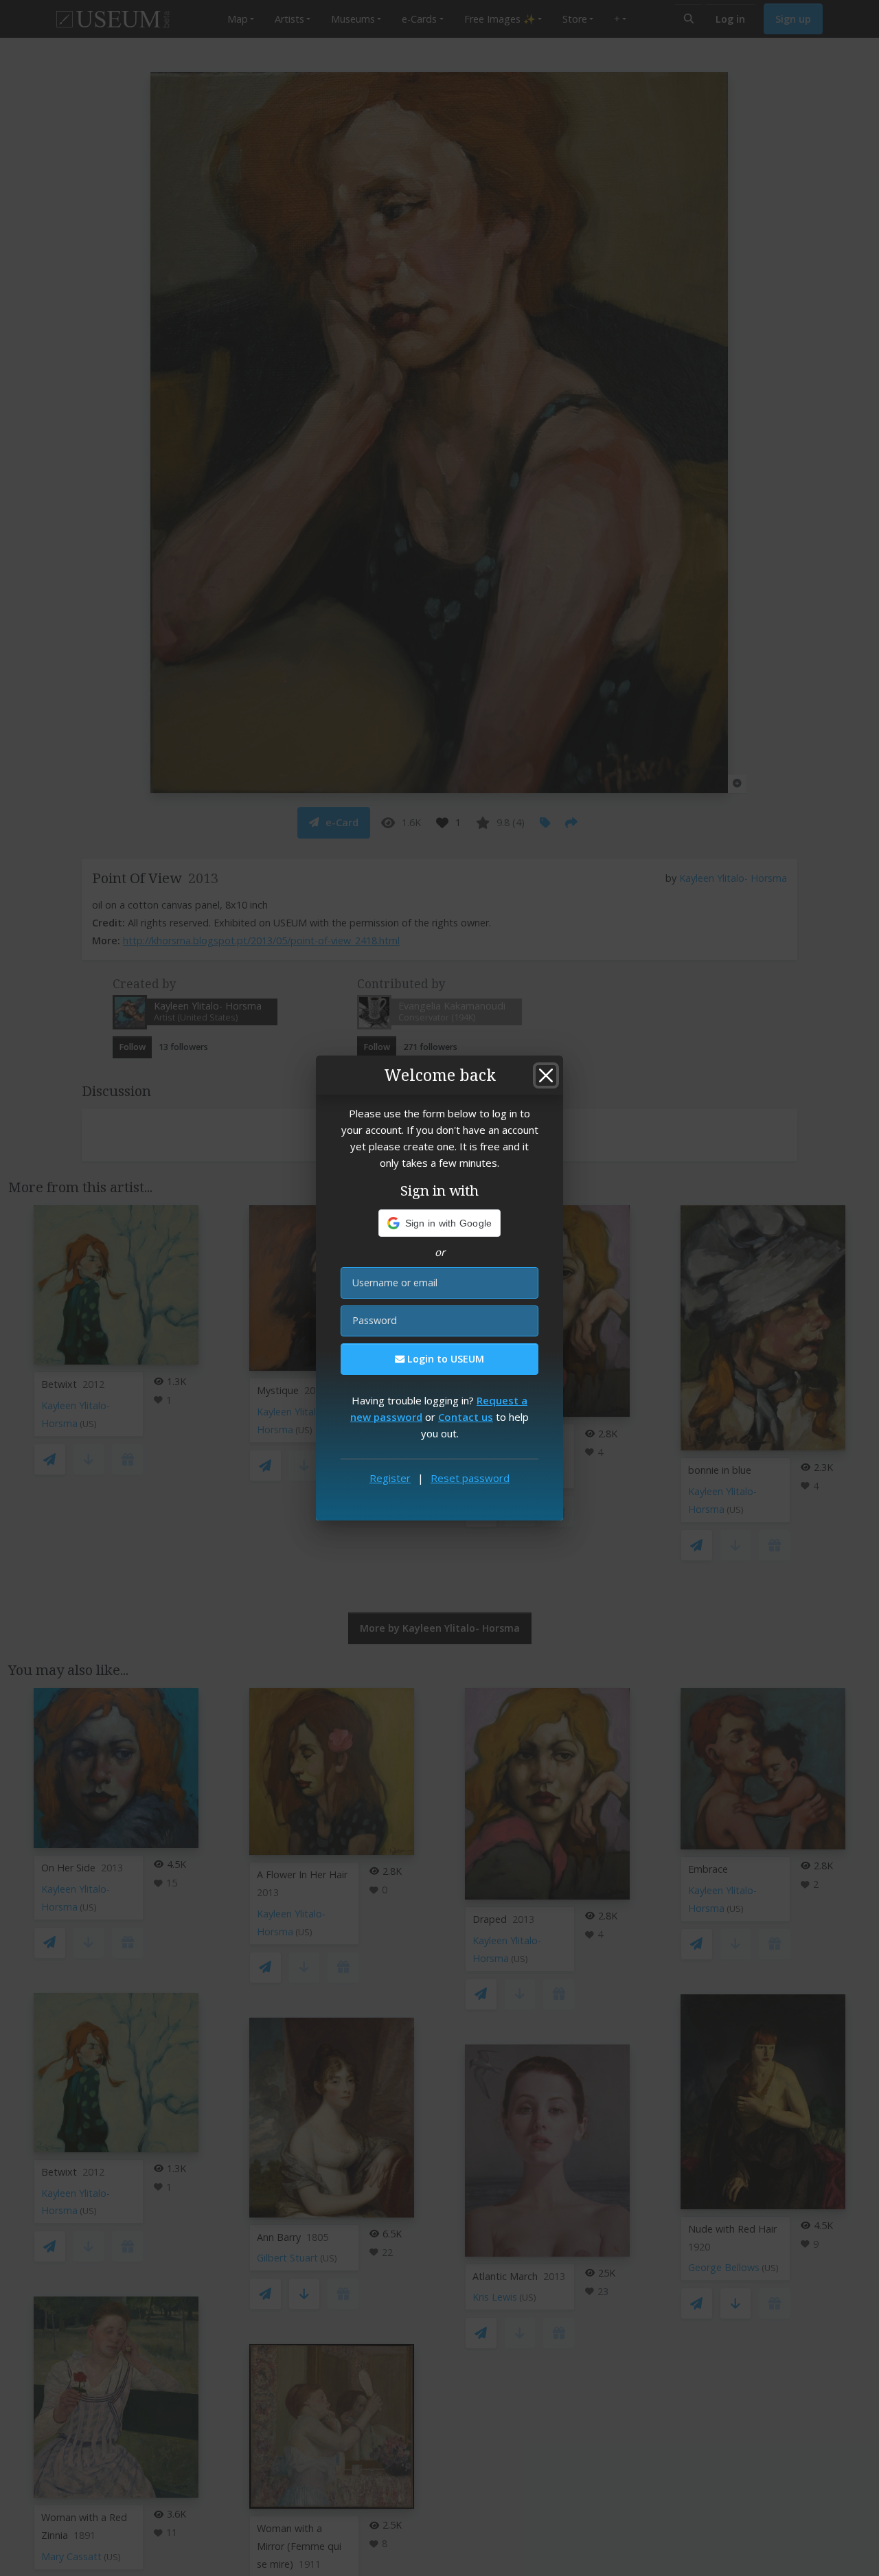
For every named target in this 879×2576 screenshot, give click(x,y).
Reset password (470, 1478)
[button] (440, 1223)
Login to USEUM (444, 1359)
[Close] (546, 1075)
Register (390, 1478)
